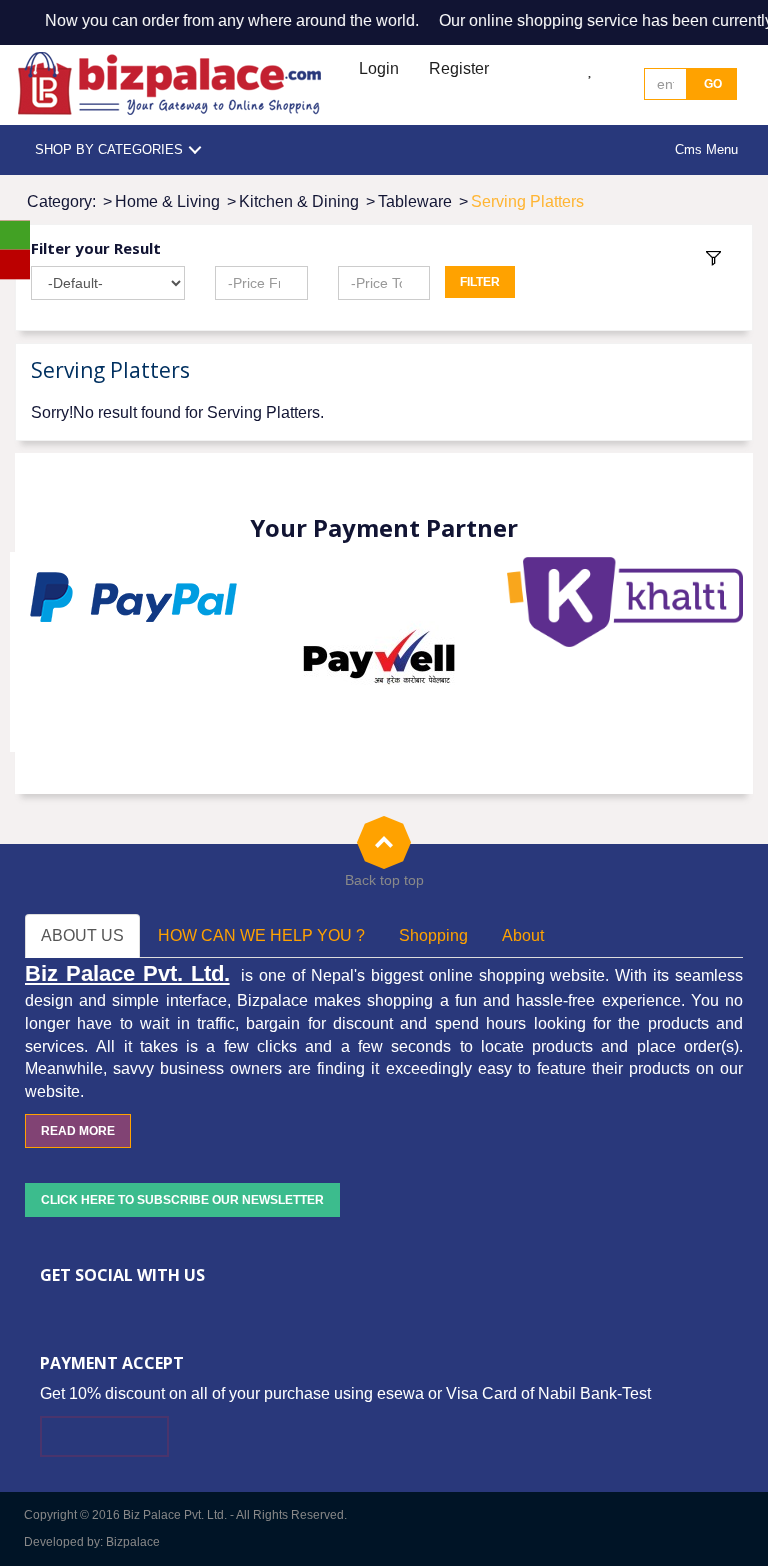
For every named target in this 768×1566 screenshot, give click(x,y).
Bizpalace (133, 1542)
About (523, 935)
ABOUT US (82, 935)
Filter (480, 282)
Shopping (433, 935)
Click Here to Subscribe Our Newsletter (182, 1200)
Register (459, 68)
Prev (41, 652)
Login (379, 68)
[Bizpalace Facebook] (47, 1308)
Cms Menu (706, 149)
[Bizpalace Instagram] (167, 1308)
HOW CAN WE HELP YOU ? (261, 935)
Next (727, 652)
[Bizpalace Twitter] (77, 1308)
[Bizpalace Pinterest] (137, 1308)
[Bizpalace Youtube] (197, 1308)
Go (711, 84)
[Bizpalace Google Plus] (107, 1308)
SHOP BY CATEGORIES (109, 149)
